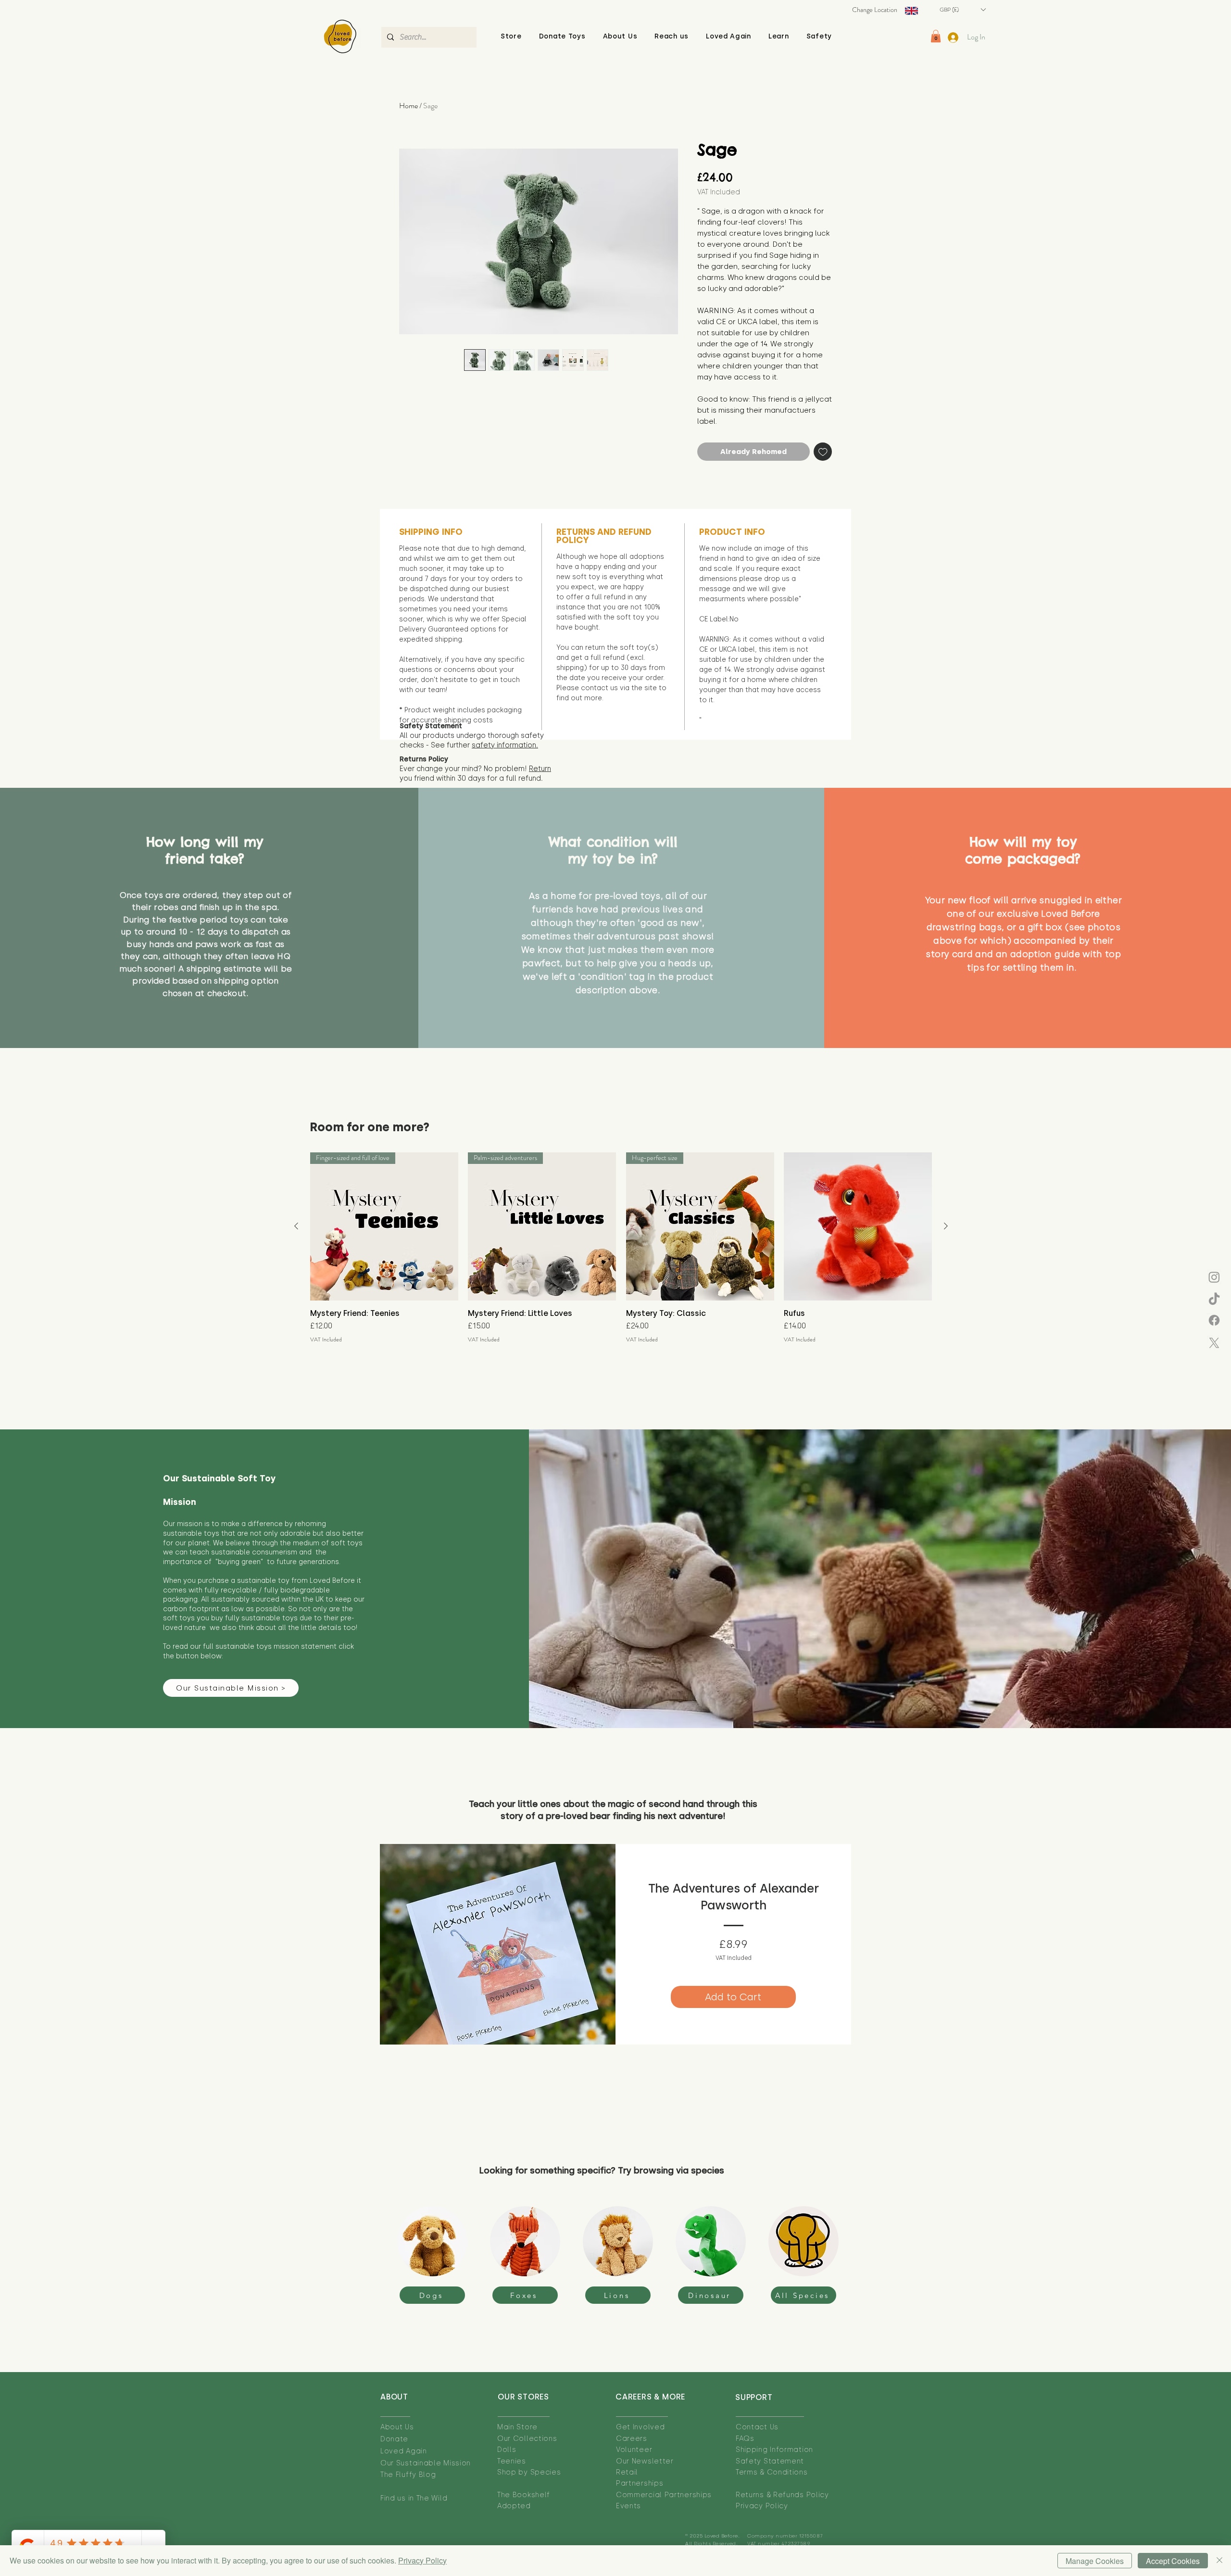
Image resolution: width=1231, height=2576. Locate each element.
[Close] (1219, 2561)
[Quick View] (858, 1226)
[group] (621, 1248)
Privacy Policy (422, 2560)
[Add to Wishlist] (823, 452)
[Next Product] (946, 1226)
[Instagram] (1214, 1277)
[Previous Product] (296, 1226)
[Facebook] (1214, 1320)
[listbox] (962, 10)
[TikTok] (1214, 1300)
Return (540, 769)
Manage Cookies (1095, 2561)
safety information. (505, 745)
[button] (620, 36)
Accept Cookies (1173, 2561)
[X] (1214, 1343)
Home (408, 106)
